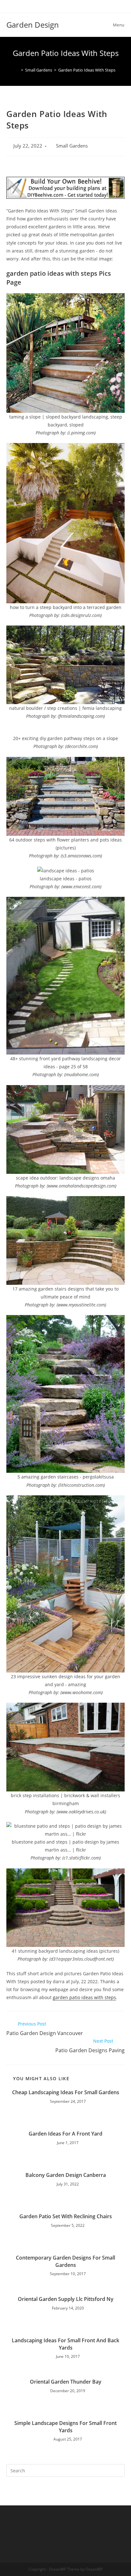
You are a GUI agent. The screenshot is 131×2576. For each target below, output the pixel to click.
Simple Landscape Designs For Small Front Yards (65, 2427)
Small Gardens (72, 146)
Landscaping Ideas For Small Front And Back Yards (65, 2344)
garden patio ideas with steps (84, 1997)
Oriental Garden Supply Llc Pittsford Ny (66, 2299)
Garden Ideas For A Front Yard (65, 2134)
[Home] (17, 70)
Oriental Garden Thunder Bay (66, 2382)
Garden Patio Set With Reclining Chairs (66, 2216)
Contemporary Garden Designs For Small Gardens (65, 2261)
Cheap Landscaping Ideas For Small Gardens (66, 2092)
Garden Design (33, 25)
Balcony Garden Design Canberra (66, 2175)
